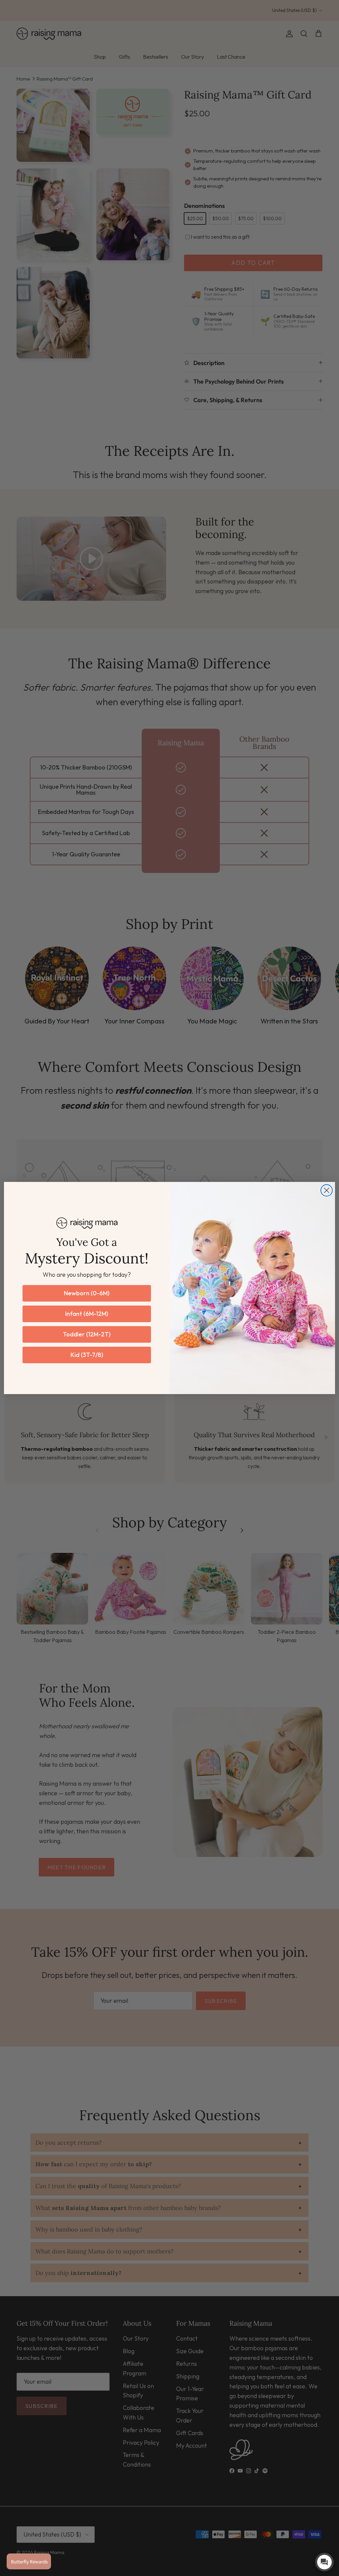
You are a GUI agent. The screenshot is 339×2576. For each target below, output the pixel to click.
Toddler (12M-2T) (87, 1334)
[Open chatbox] (324, 2562)
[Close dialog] (327, 1190)
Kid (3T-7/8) (87, 1355)
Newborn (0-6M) (87, 1293)
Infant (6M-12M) (87, 1314)
